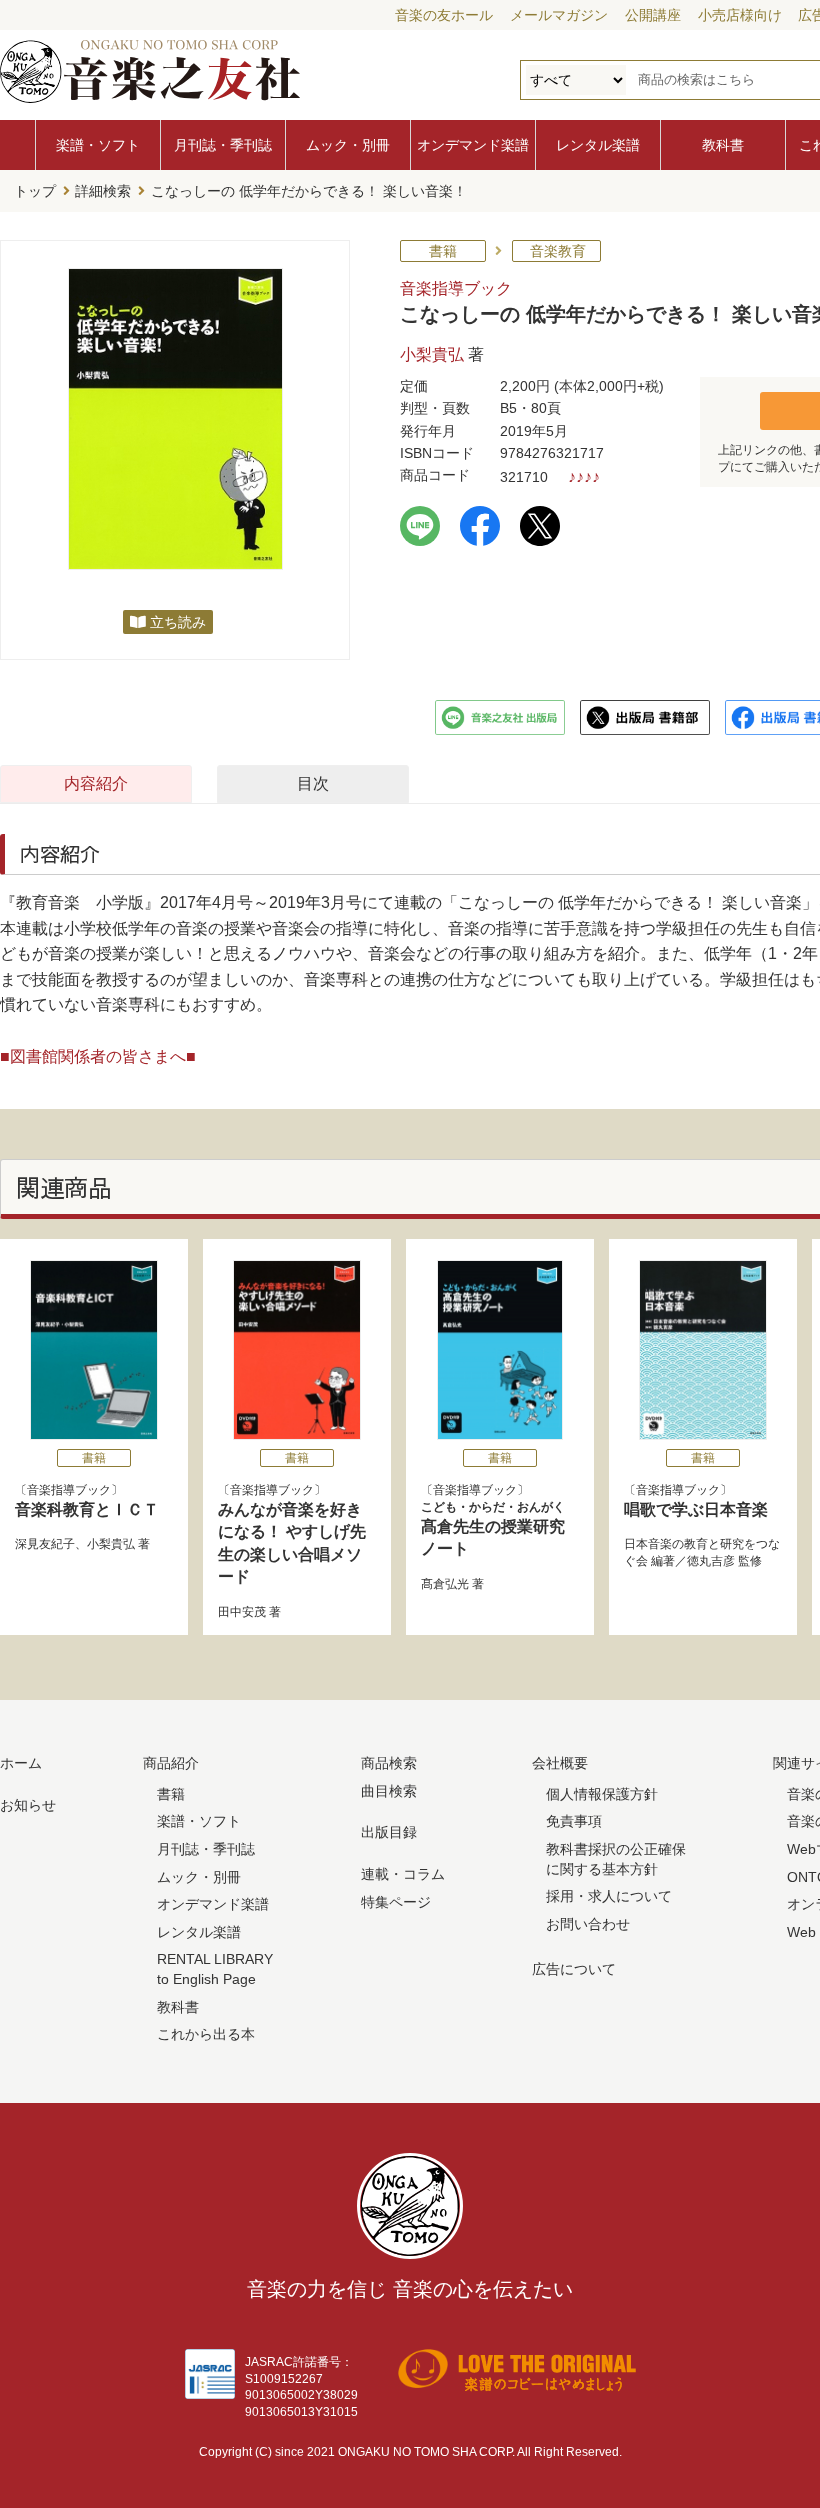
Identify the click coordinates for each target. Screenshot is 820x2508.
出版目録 (389, 1832)
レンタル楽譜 (598, 145)
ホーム (21, 1763)
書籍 (171, 1794)
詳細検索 (103, 191)
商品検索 (389, 1763)
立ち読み (178, 622)
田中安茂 (242, 1612)
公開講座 (653, 15)
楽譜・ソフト (98, 145)
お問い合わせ (588, 1924)
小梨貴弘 (432, 354)
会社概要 (560, 1763)
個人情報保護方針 (602, 1794)
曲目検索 (389, 1791)
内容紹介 (96, 783)
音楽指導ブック (456, 288)
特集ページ (396, 1902)
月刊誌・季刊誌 (223, 145)
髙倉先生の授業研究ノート (493, 1528)
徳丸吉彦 (711, 1561)
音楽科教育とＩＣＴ (87, 1509)
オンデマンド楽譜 (473, 145)
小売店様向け (740, 15)
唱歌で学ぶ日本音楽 (696, 1509)
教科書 (723, 145)
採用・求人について (609, 1896)
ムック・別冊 (348, 145)
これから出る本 (206, 2034)
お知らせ (28, 1805)
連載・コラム (403, 1874)
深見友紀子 (45, 1544)
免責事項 (574, 1821)
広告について (574, 1969)
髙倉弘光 (445, 1584)
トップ (35, 191)
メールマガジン (559, 15)
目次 (313, 783)
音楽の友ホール (444, 15)
